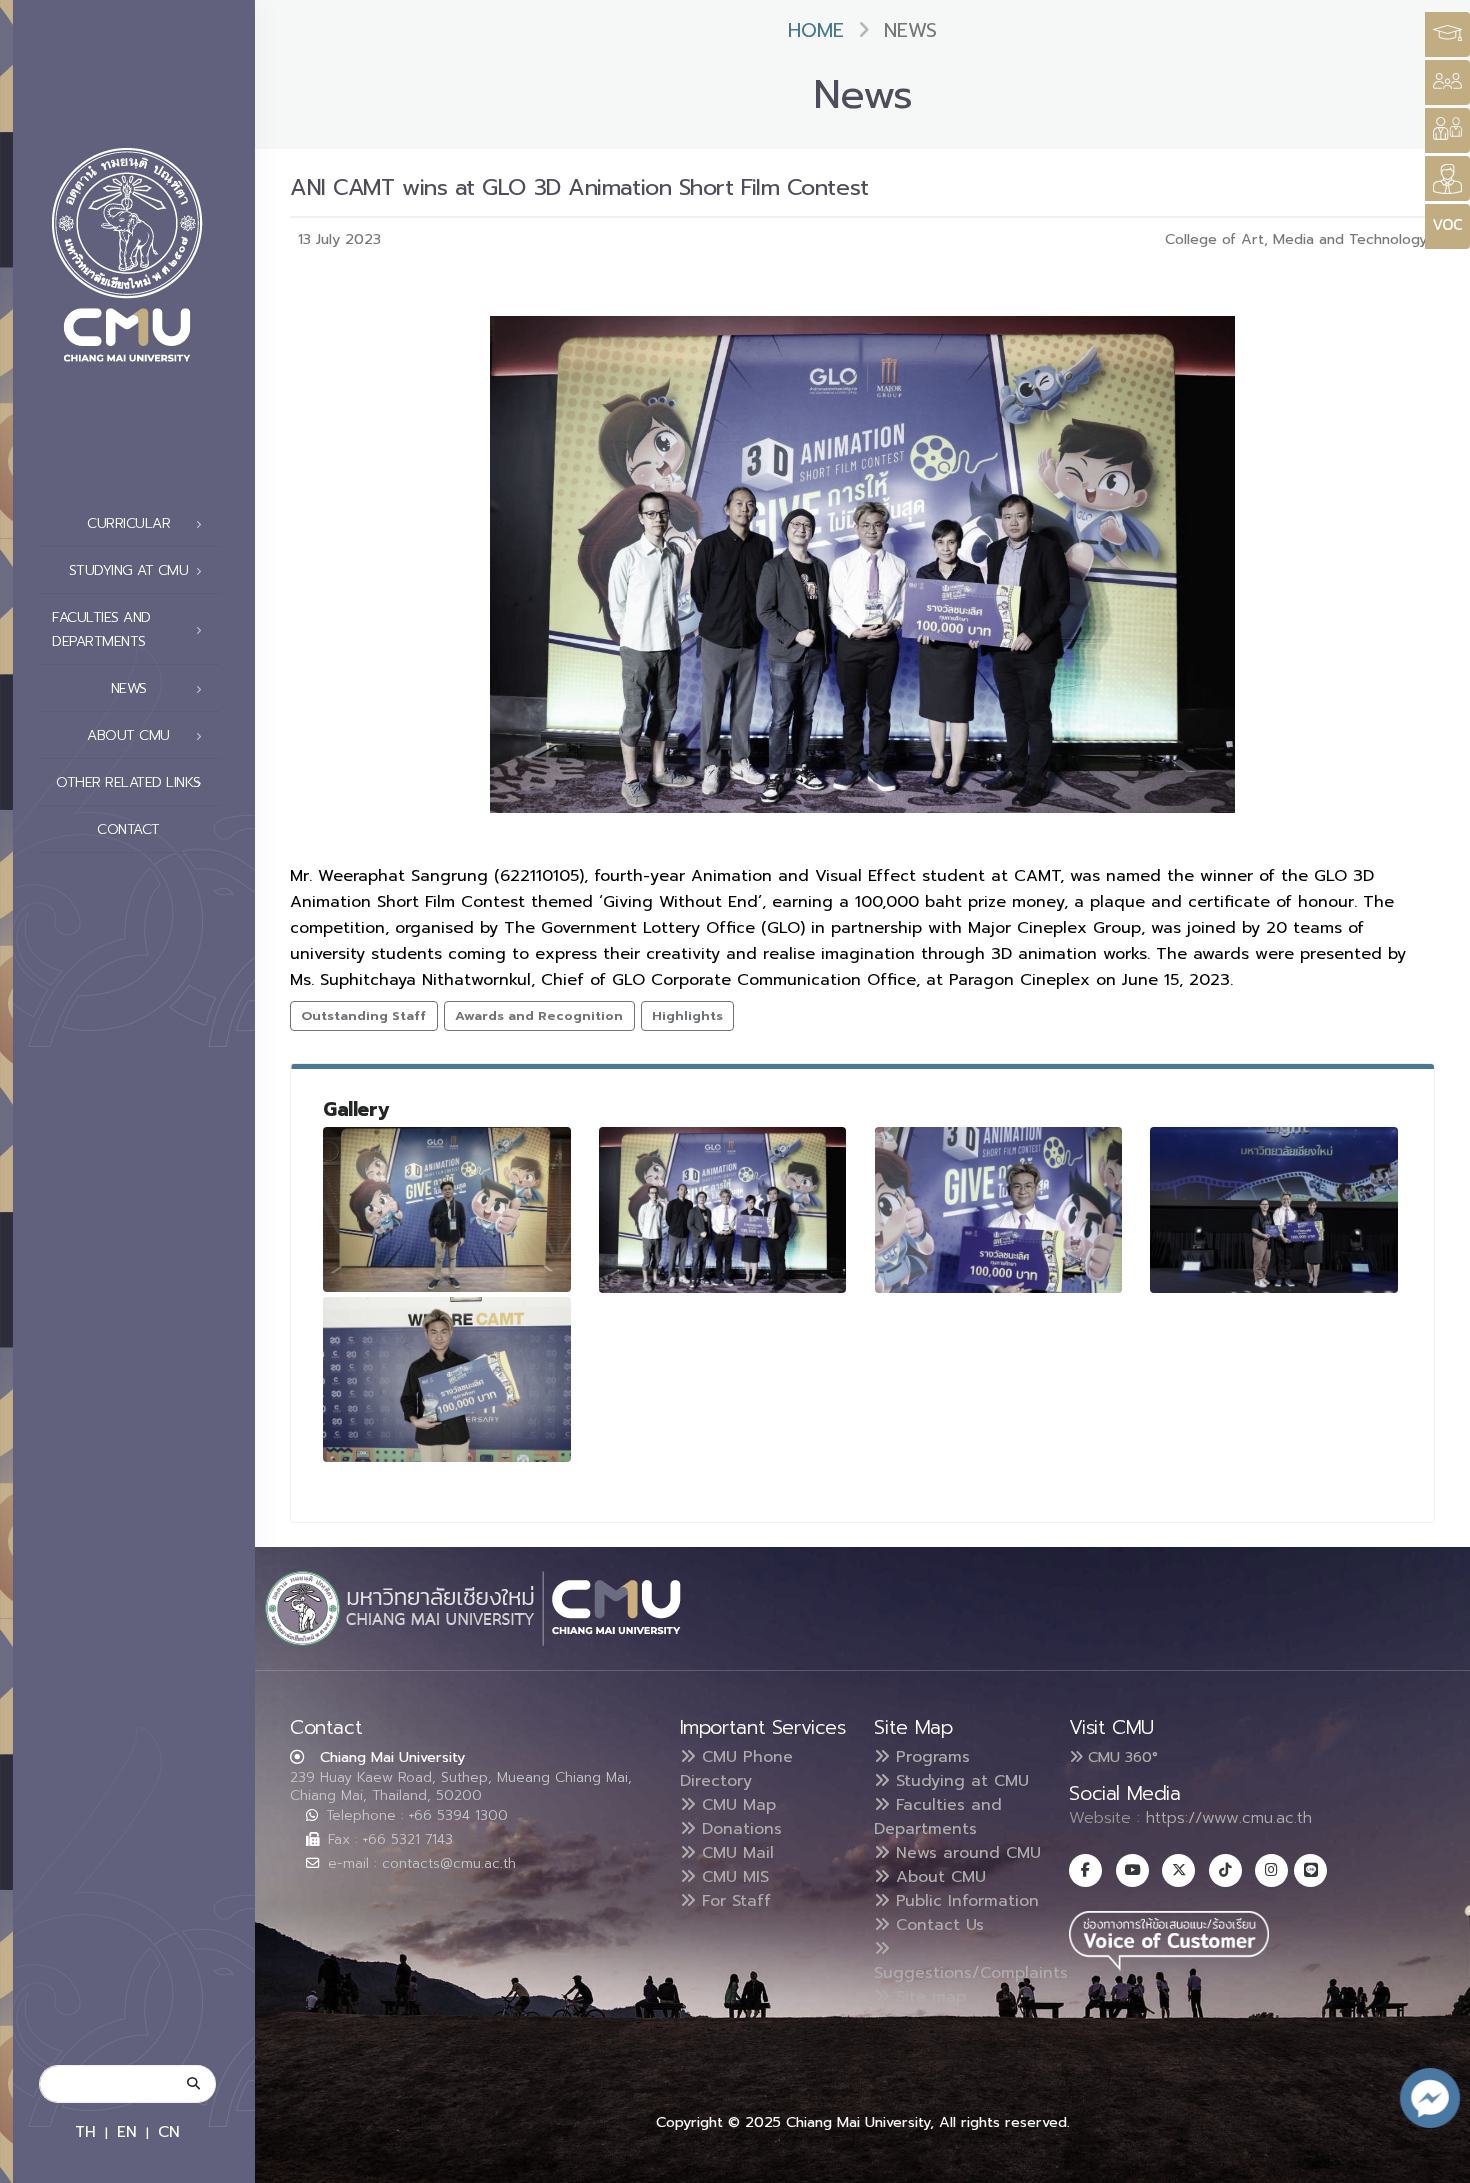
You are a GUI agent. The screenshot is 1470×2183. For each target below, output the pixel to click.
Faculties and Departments (938, 1817)
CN (169, 2131)
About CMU (938, 1877)
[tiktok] (1225, 1870)
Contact (128, 829)
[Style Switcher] (1447, 82)
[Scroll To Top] (1435, 2160)
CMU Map (736, 1805)
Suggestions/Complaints (971, 1973)
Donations (739, 1829)
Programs (930, 1757)
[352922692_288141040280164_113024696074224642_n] (999, 1209)
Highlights (687, 1015)
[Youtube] (1132, 1870)
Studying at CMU (959, 1781)
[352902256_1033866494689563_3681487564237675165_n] (723, 1209)
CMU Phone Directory (736, 1769)
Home (816, 30)
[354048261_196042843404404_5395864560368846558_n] (1274, 1209)
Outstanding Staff (363, 1015)
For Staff (733, 1901)
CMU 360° (1120, 1757)
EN (127, 2131)
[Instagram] (1271, 1870)
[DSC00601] (447, 1379)
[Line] (1310, 1870)
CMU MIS (732, 1877)
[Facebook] (1085, 1870)
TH (85, 2131)
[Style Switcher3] (1447, 34)
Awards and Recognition (539, 1015)
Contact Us (937, 1925)
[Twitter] (1178, 1870)
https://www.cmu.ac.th (1229, 1818)
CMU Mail (735, 1853)
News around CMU (965, 1853)
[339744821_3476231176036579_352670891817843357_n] (447, 1209)
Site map (928, 1997)
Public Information (964, 1901)
